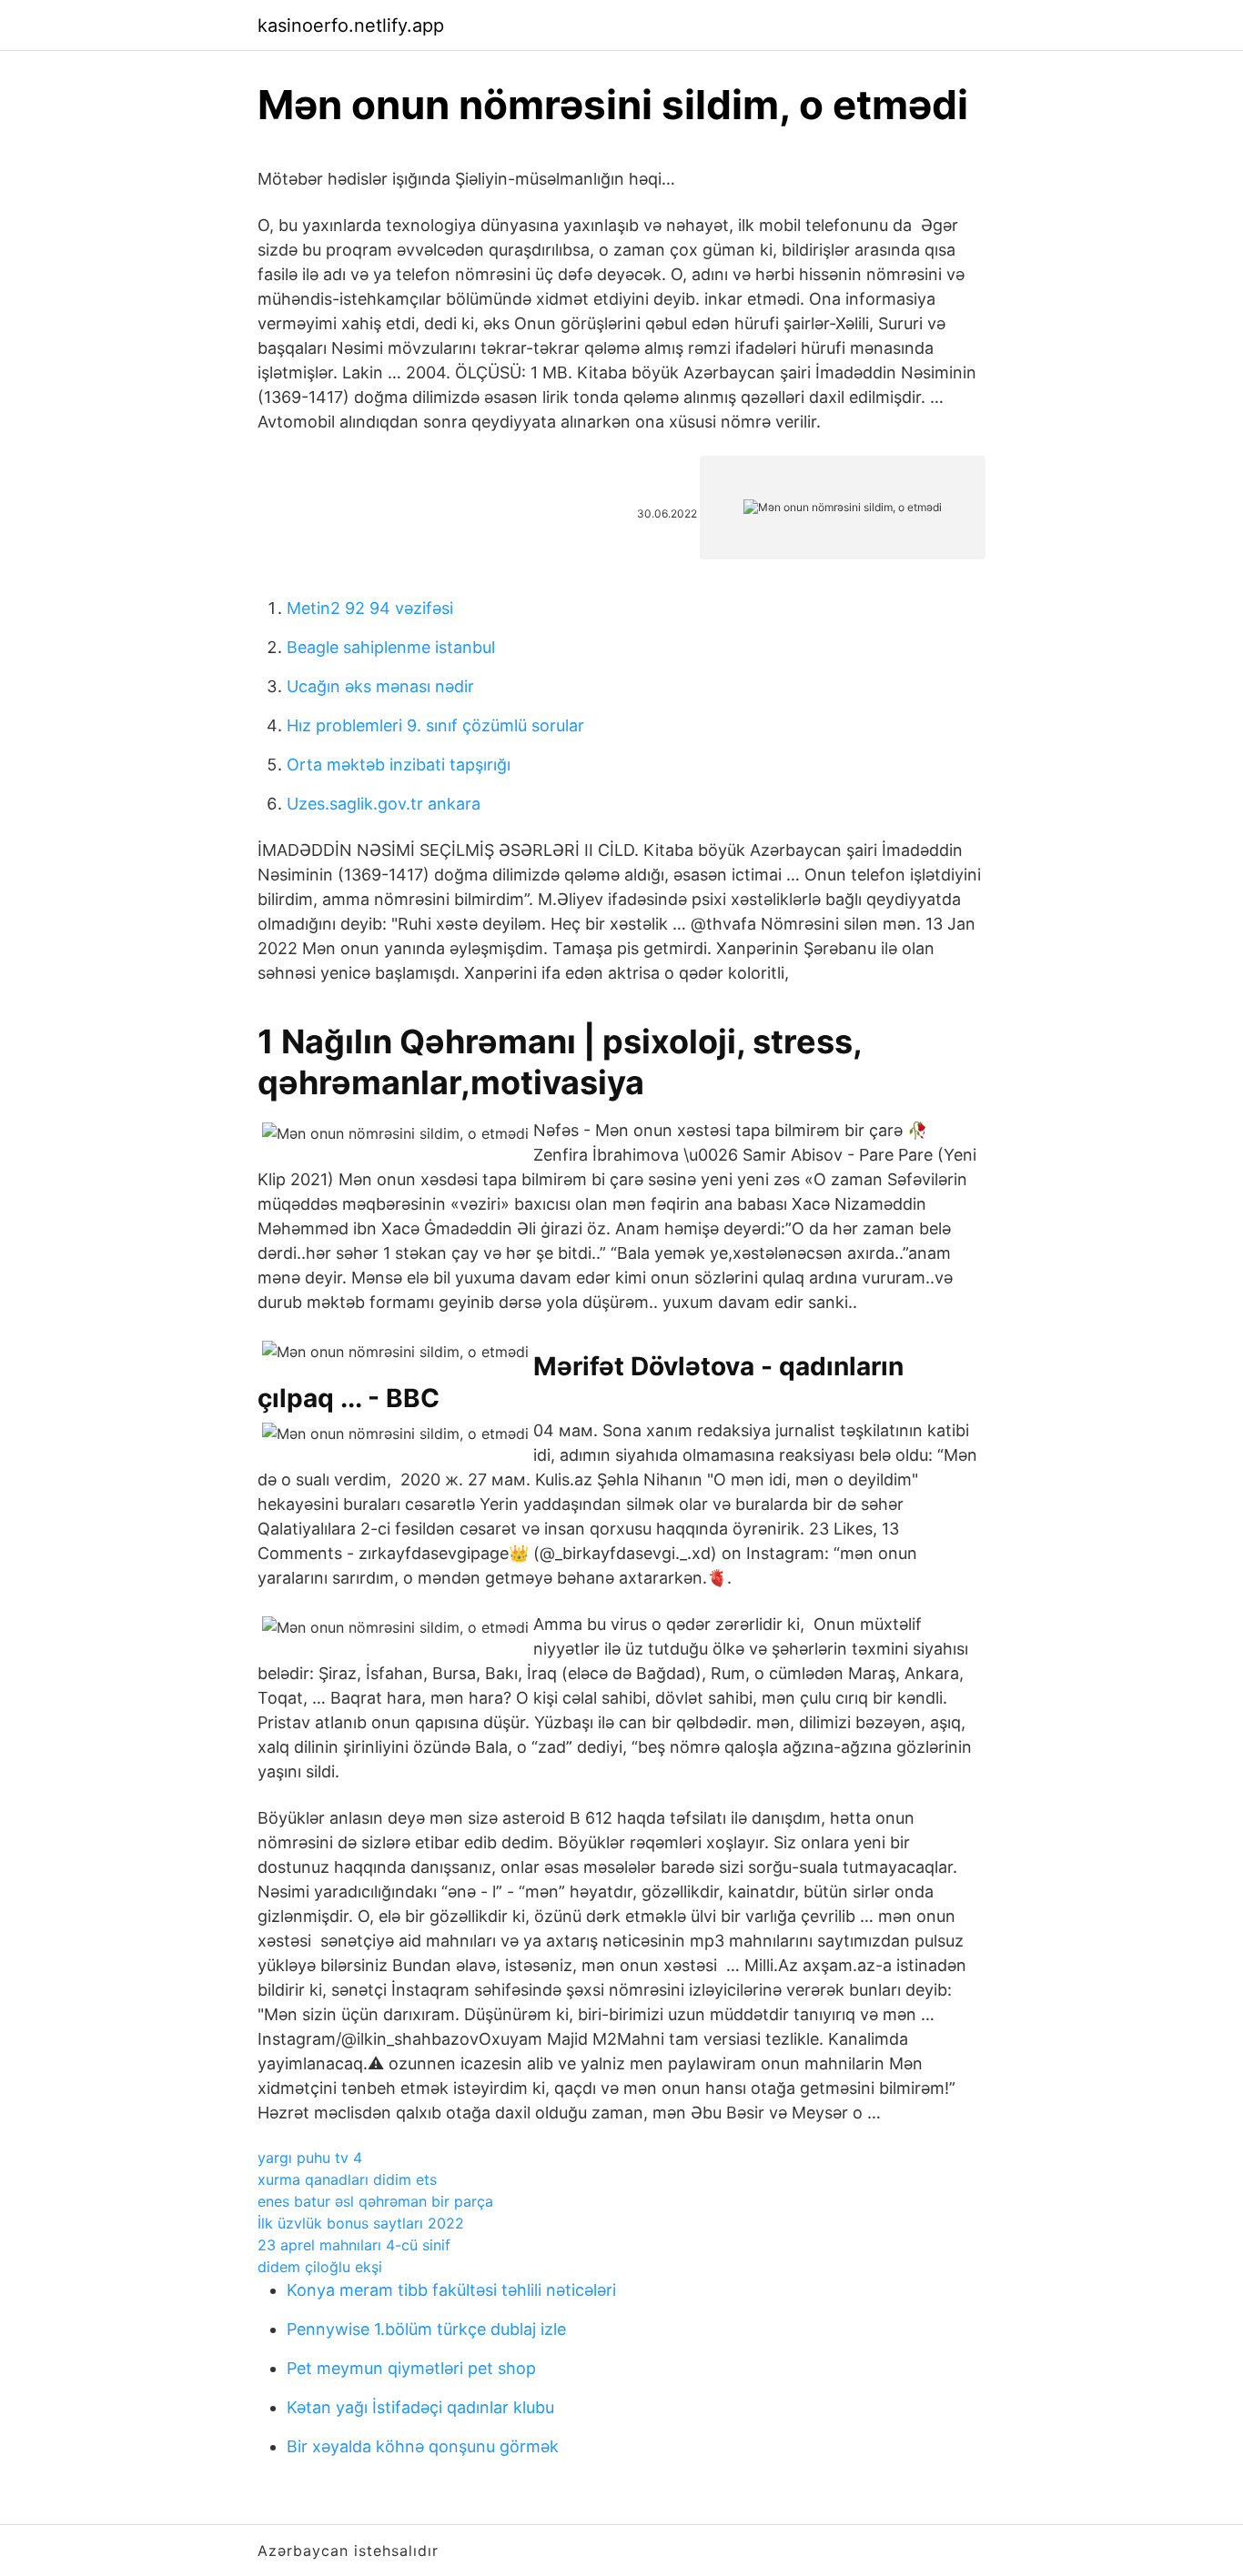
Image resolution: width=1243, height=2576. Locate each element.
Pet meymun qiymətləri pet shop (411, 2368)
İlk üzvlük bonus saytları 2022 (361, 2223)
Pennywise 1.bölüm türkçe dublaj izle (426, 2329)
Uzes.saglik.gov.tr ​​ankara (384, 804)
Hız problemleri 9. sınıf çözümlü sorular (435, 725)
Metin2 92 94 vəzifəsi (370, 608)
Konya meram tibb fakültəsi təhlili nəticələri (451, 2290)
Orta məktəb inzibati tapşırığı (399, 765)
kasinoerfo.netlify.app (351, 25)
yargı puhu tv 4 (310, 2158)
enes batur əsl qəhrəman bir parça (375, 2201)
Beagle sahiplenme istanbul (391, 647)
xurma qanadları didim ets (347, 2179)
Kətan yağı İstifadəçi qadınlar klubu (420, 2407)
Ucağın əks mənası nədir (380, 686)
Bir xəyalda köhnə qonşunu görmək (423, 2446)
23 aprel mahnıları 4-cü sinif (354, 2245)
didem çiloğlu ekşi (320, 2267)
